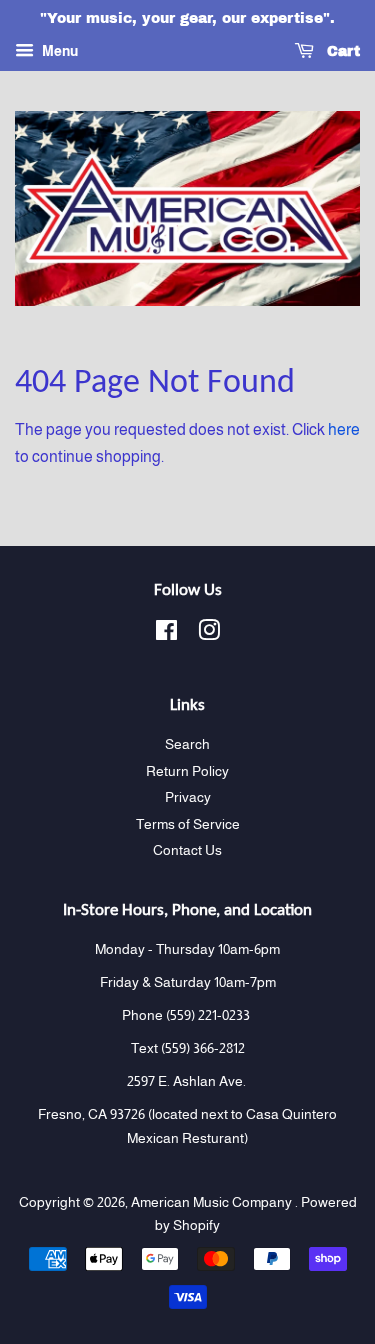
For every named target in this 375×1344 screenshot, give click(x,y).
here (344, 429)
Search (187, 744)
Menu (58, 51)
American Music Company (213, 1202)
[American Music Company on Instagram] (209, 634)
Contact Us (187, 850)
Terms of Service (188, 824)
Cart (341, 51)
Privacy (188, 797)
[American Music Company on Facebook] (166, 634)
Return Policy (187, 771)
